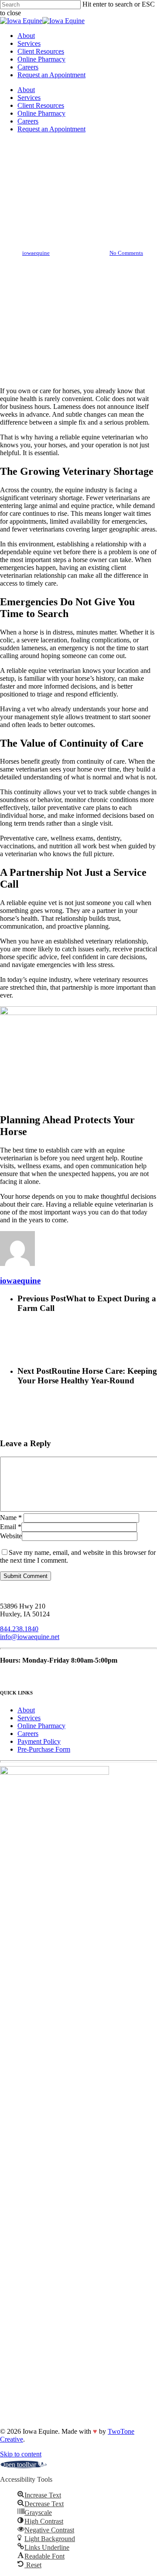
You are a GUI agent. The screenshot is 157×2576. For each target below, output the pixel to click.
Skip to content (21, 2454)
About (26, 90)
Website (11, 1536)
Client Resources (41, 105)
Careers (28, 121)
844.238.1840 (19, 1629)
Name (11, 1518)
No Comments (126, 253)
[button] (23, 2465)
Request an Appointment (51, 129)
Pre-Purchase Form (44, 1749)
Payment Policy (39, 1741)
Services (29, 98)
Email (11, 1527)
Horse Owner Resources (78, 175)
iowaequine (36, 253)
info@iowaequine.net (30, 1637)
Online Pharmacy (41, 113)
